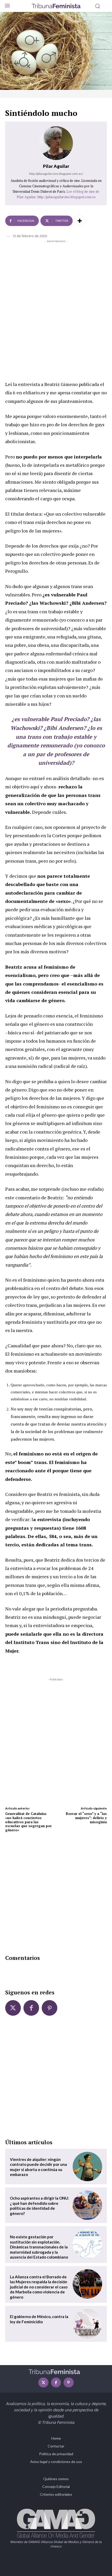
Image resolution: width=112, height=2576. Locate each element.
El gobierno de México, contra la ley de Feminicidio (39, 2319)
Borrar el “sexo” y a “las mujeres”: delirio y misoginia (86, 1818)
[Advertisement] (56, 302)
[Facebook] (31, 2008)
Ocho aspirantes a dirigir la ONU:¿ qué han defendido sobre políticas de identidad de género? (39, 2206)
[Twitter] (13, 2008)
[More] (80, 221)
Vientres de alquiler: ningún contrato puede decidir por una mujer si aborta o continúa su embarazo (38, 2167)
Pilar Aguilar (56, 166)
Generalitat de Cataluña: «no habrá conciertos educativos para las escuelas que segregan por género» (29, 1822)
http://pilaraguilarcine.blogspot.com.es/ (56, 174)
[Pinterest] (49, 2008)
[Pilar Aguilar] (56, 143)
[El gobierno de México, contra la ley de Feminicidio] (87, 2324)
